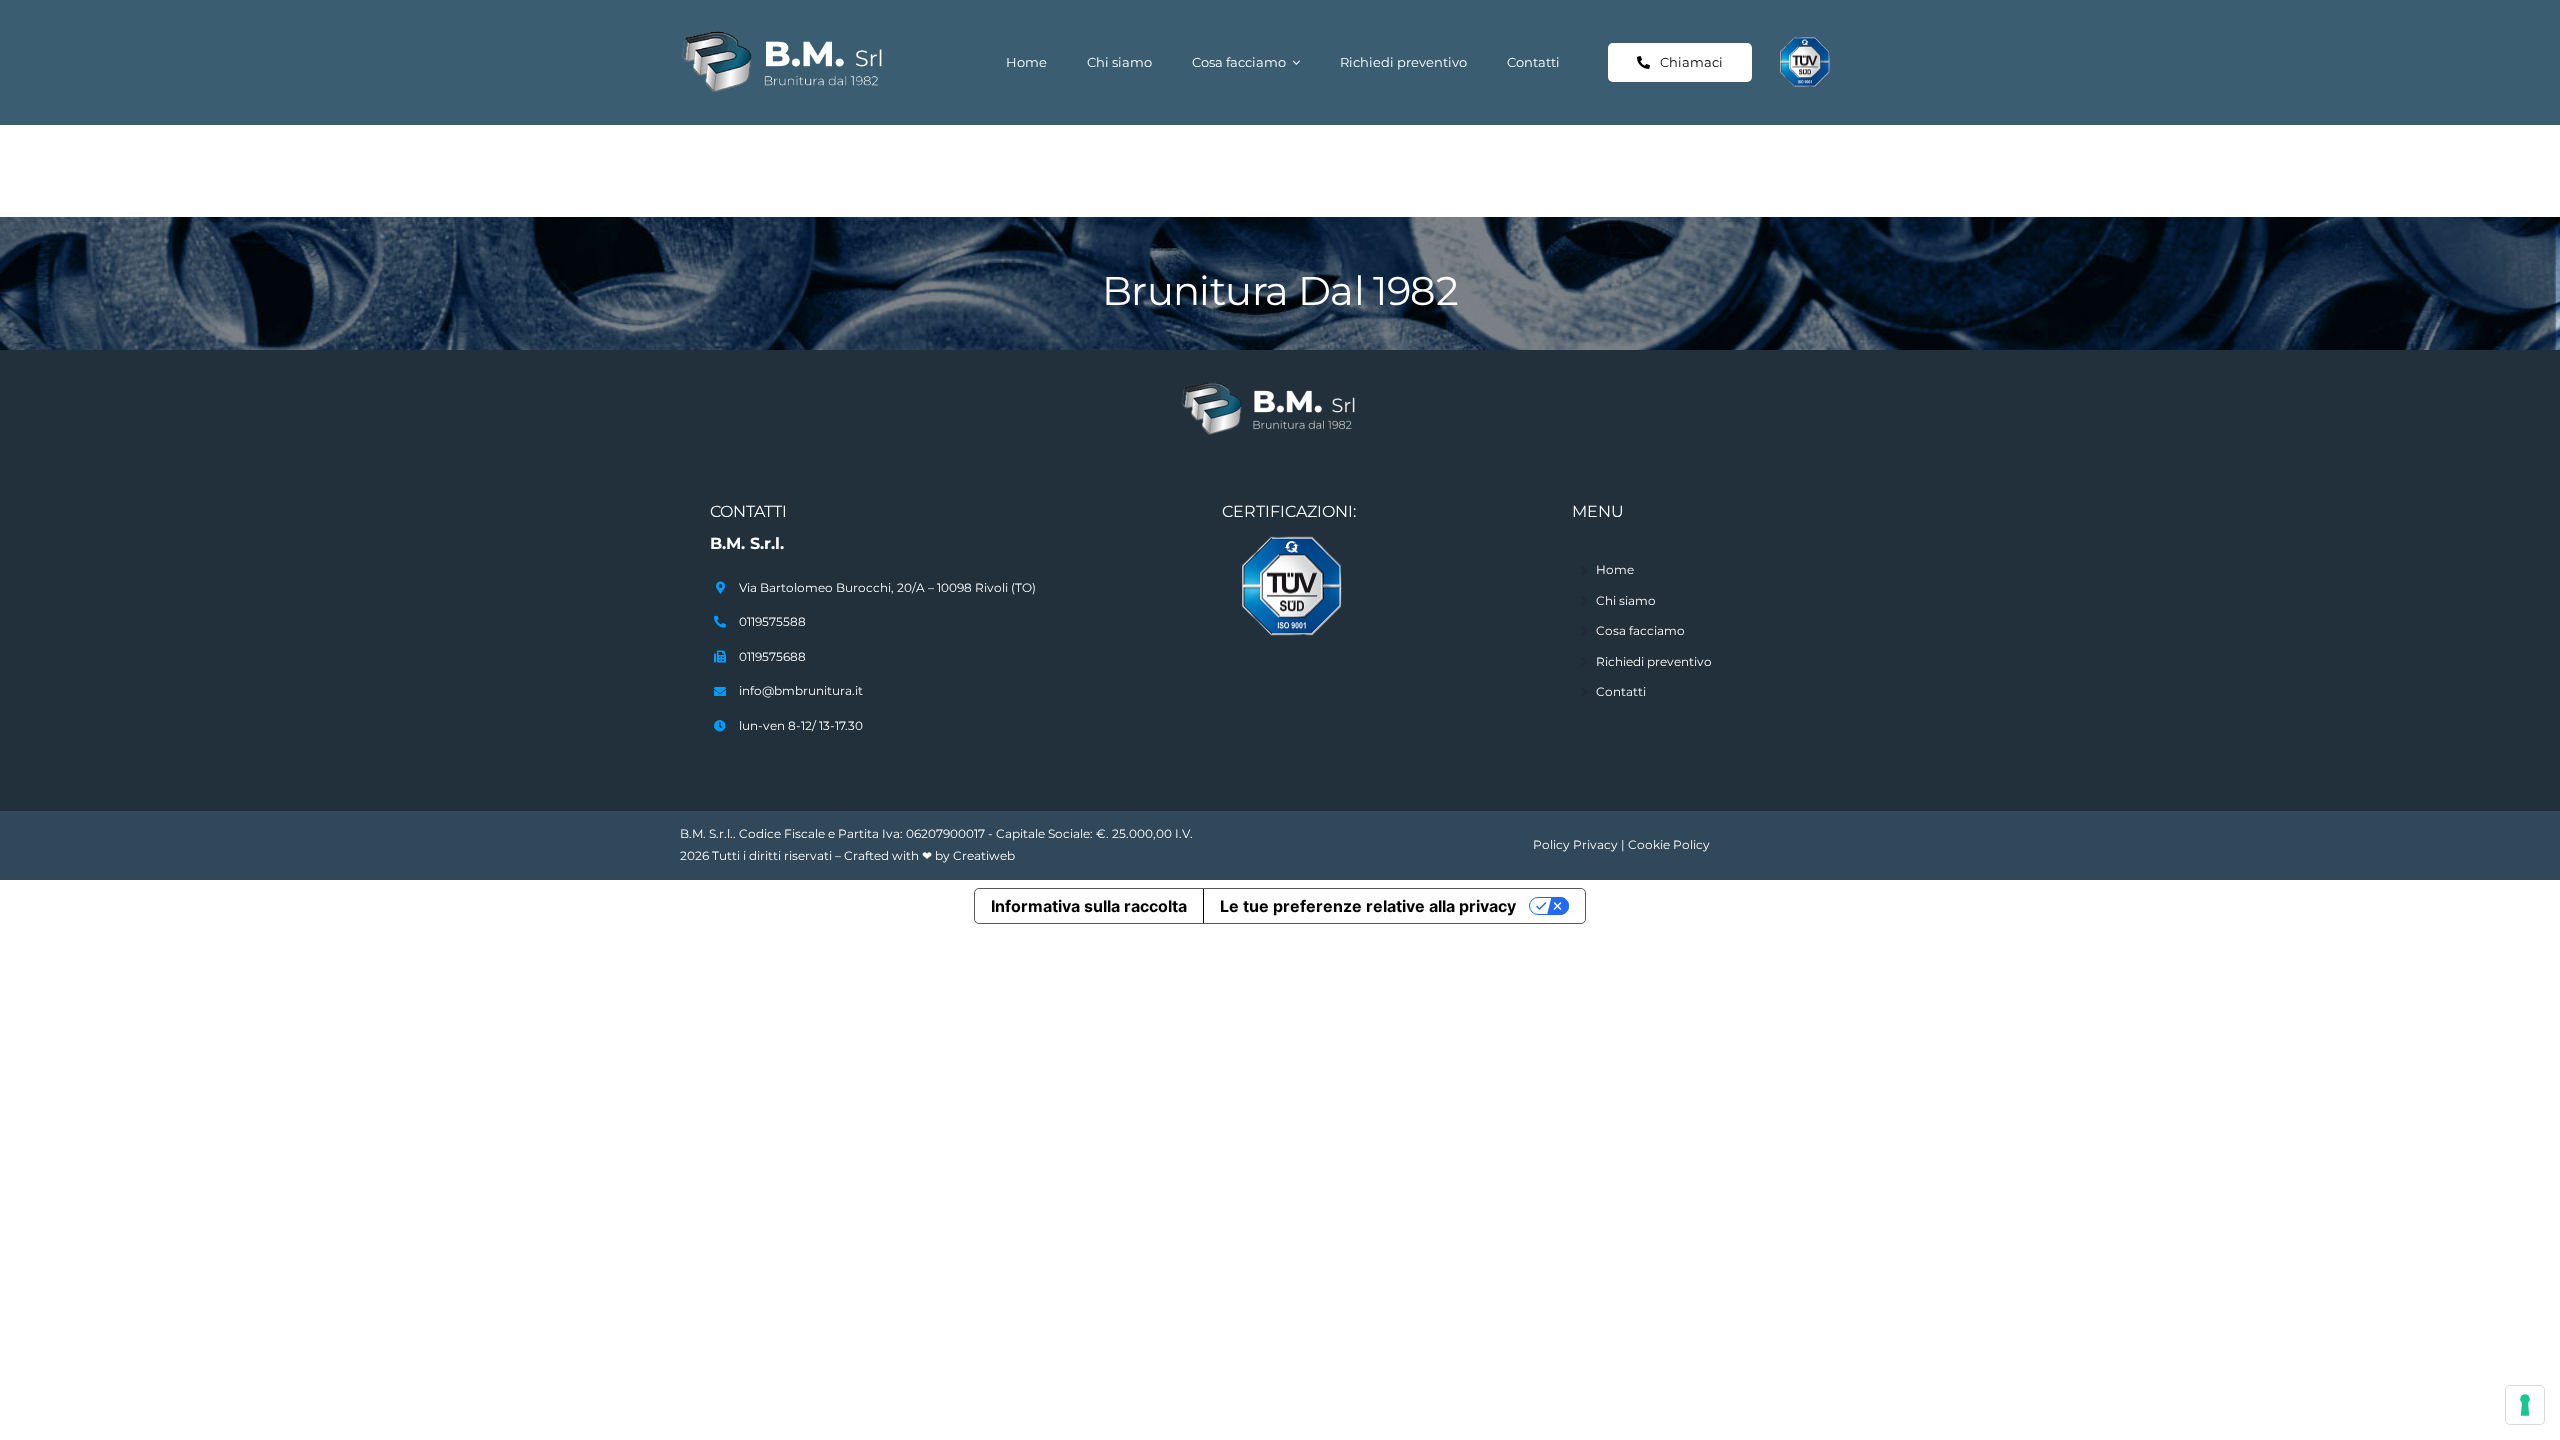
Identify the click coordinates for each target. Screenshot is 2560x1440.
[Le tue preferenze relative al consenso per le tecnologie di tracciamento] (2525, 1405)
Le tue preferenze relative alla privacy (1368, 906)
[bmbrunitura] (795, 36)
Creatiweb (984, 855)
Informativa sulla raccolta (1089, 906)
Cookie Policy (1669, 844)
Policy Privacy (1575, 844)
